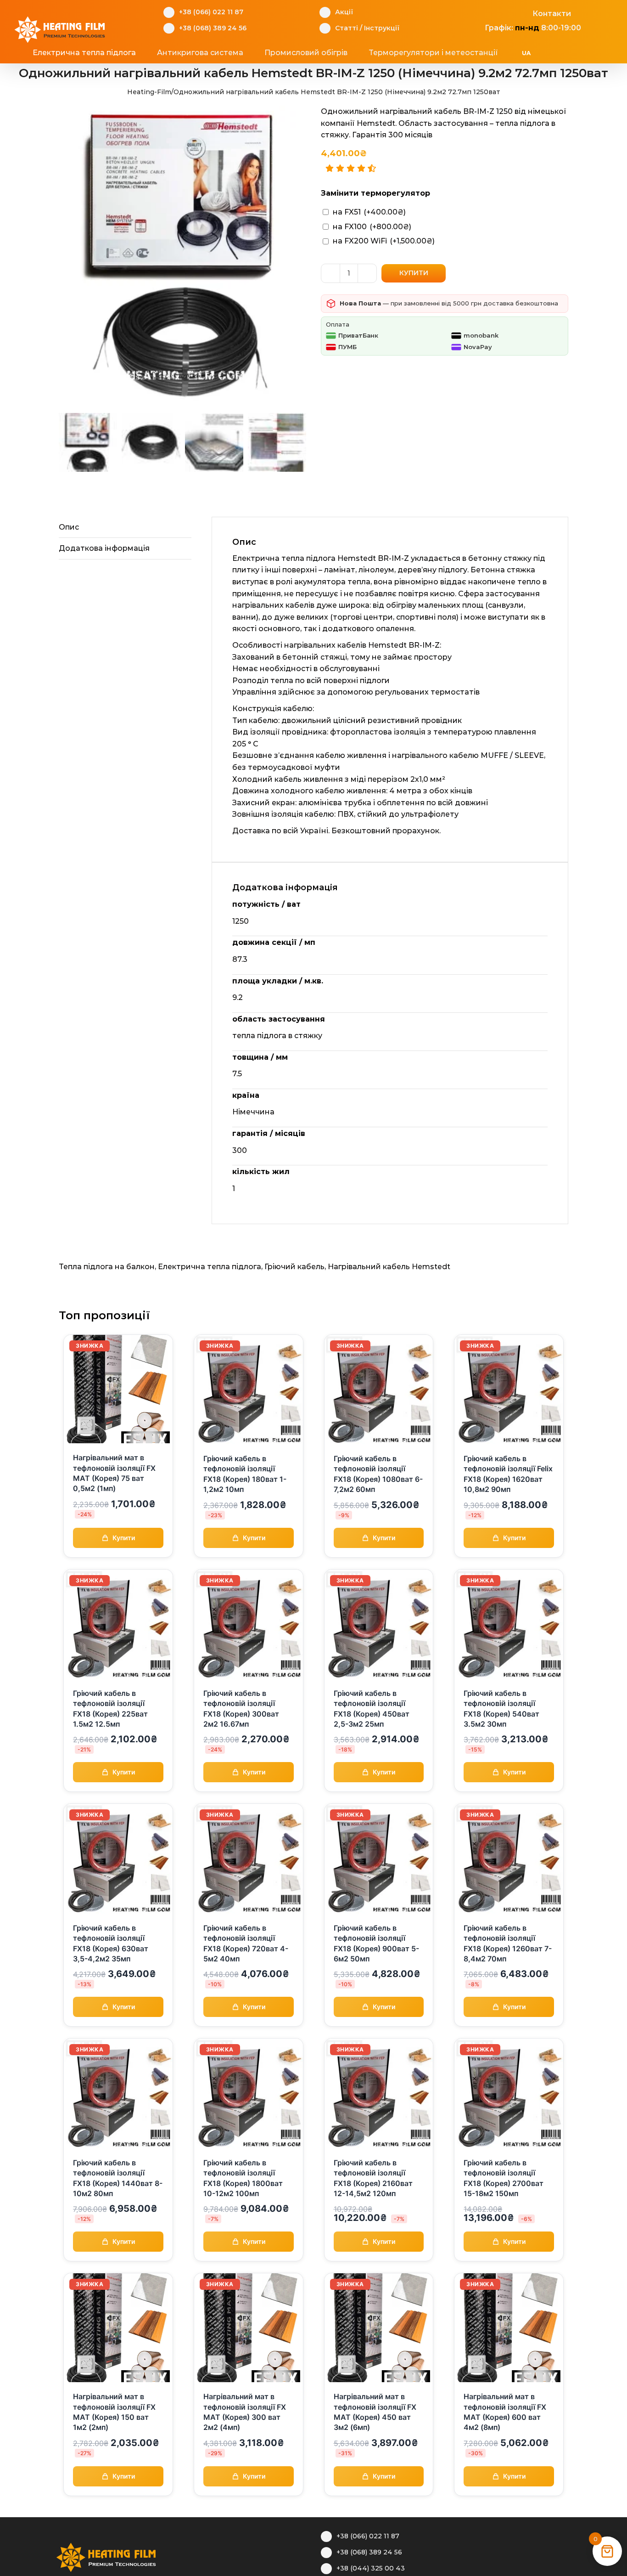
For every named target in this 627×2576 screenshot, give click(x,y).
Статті (347, 28)
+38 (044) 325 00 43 (371, 2568)
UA (526, 53)
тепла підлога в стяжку (277, 1036)
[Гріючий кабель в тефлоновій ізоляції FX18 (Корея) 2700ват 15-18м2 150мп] (509, 2044)
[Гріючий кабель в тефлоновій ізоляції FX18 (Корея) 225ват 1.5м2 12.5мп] (118, 1575)
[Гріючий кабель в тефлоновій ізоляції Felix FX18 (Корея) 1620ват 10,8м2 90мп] (509, 1340)
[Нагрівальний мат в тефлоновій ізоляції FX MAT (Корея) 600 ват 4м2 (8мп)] (509, 2279)
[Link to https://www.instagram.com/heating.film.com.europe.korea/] (494, 12)
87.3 (240, 959)
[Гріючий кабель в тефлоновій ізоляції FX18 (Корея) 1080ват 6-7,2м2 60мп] (379, 1340)
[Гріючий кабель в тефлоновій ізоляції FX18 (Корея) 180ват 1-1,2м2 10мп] (249, 1340)
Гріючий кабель (294, 1267)
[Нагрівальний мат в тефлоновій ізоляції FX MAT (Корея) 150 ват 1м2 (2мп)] (118, 2279)
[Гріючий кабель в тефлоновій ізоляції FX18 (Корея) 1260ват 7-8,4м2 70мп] (509, 1809)
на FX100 (372, 227)
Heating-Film (149, 92)
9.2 (238, 997)
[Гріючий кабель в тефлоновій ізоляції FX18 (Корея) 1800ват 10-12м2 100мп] (249, 2044)
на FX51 (369, 212)
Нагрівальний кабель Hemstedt (389, 1267)
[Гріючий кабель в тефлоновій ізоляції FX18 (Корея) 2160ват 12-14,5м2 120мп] (379, 2044)
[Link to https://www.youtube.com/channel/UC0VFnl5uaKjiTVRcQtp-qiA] (508, 12)
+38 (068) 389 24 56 (213, 28)
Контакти (552, 14)
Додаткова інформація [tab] (104, 548)
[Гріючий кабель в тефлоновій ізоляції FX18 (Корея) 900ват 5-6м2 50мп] (379, 1809)
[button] (580, 53)
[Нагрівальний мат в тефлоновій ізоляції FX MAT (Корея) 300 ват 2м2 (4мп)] (249, 2279)
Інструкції (382, 28)
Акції (344, 12)
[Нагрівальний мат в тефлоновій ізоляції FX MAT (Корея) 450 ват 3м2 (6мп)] (379, 2279)
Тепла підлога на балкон (107, 1267)
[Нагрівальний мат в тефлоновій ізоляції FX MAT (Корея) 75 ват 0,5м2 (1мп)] (118, 1340)
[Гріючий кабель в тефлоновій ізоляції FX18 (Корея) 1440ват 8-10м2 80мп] (118, 2044)
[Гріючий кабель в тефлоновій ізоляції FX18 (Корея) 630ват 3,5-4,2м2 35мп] (118, 1809)
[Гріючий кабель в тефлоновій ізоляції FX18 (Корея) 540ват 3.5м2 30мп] (509, 1575)
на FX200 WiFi (384, 241)
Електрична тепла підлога (210, 1267)
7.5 (237, 1074)
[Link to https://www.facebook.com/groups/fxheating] (480, 12)
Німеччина (253, 1112)
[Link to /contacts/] (523, 12)
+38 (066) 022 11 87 (211, 12)
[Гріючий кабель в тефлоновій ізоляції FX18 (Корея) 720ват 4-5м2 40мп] (249, 1809)
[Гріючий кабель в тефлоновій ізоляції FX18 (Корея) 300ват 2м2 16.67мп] (249, 1575)
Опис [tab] (69, 527)
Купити (414, 273)
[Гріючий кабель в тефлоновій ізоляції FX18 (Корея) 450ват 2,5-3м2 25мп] (379, 1575)
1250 (241, 921)
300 (240, 1150)
